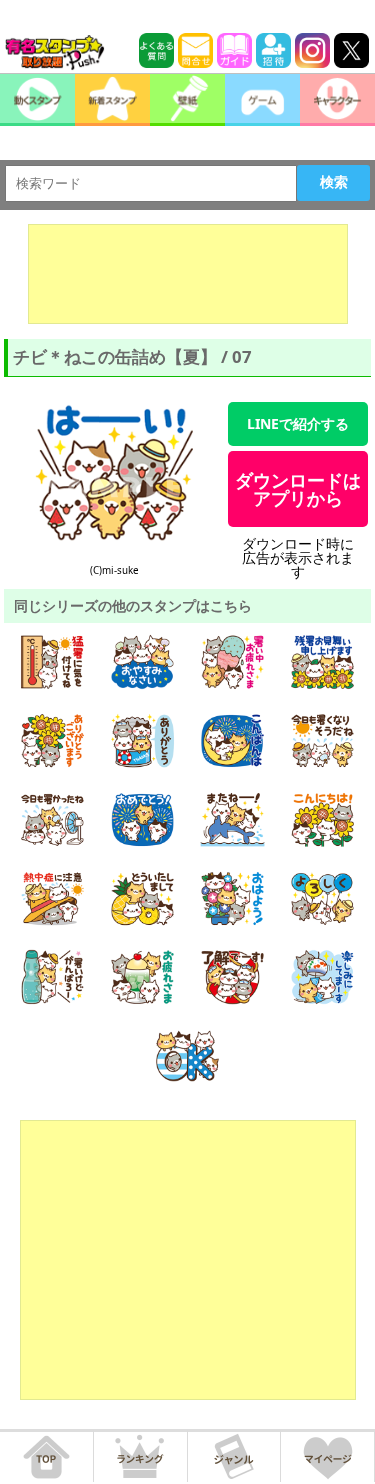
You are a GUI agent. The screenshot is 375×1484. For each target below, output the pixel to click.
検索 (334, 182)
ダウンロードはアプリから (298, 489)
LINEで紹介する (298, 423)
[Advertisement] (188, 274)
